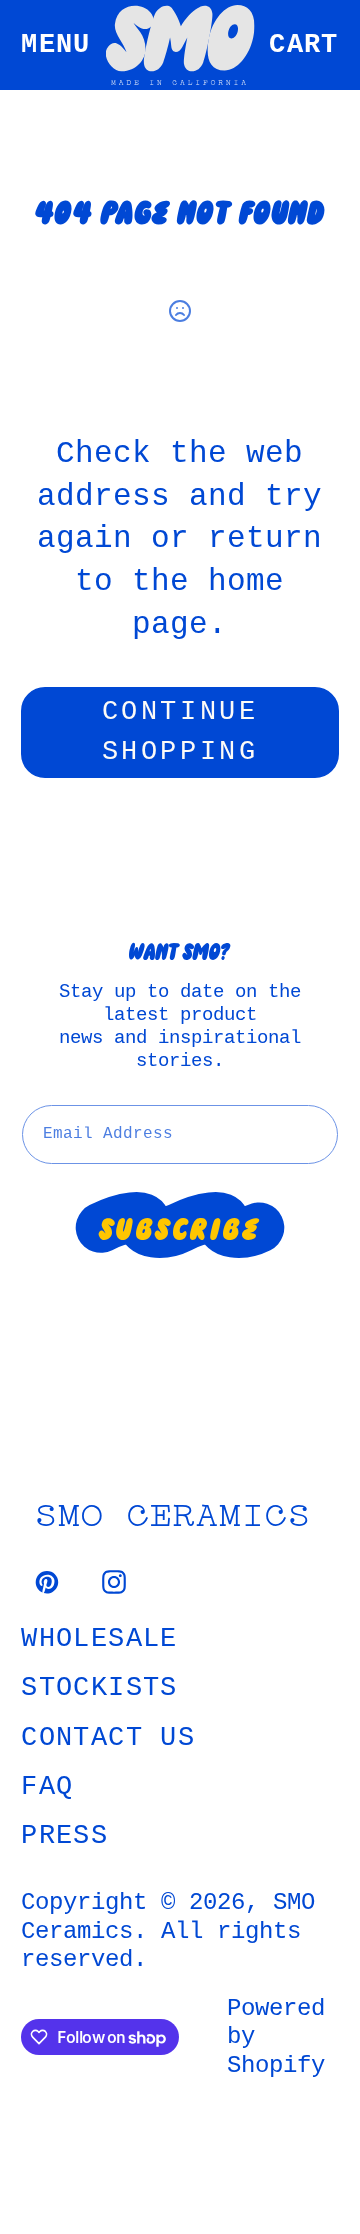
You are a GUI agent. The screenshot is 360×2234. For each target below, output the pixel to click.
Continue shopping (180, 732)
